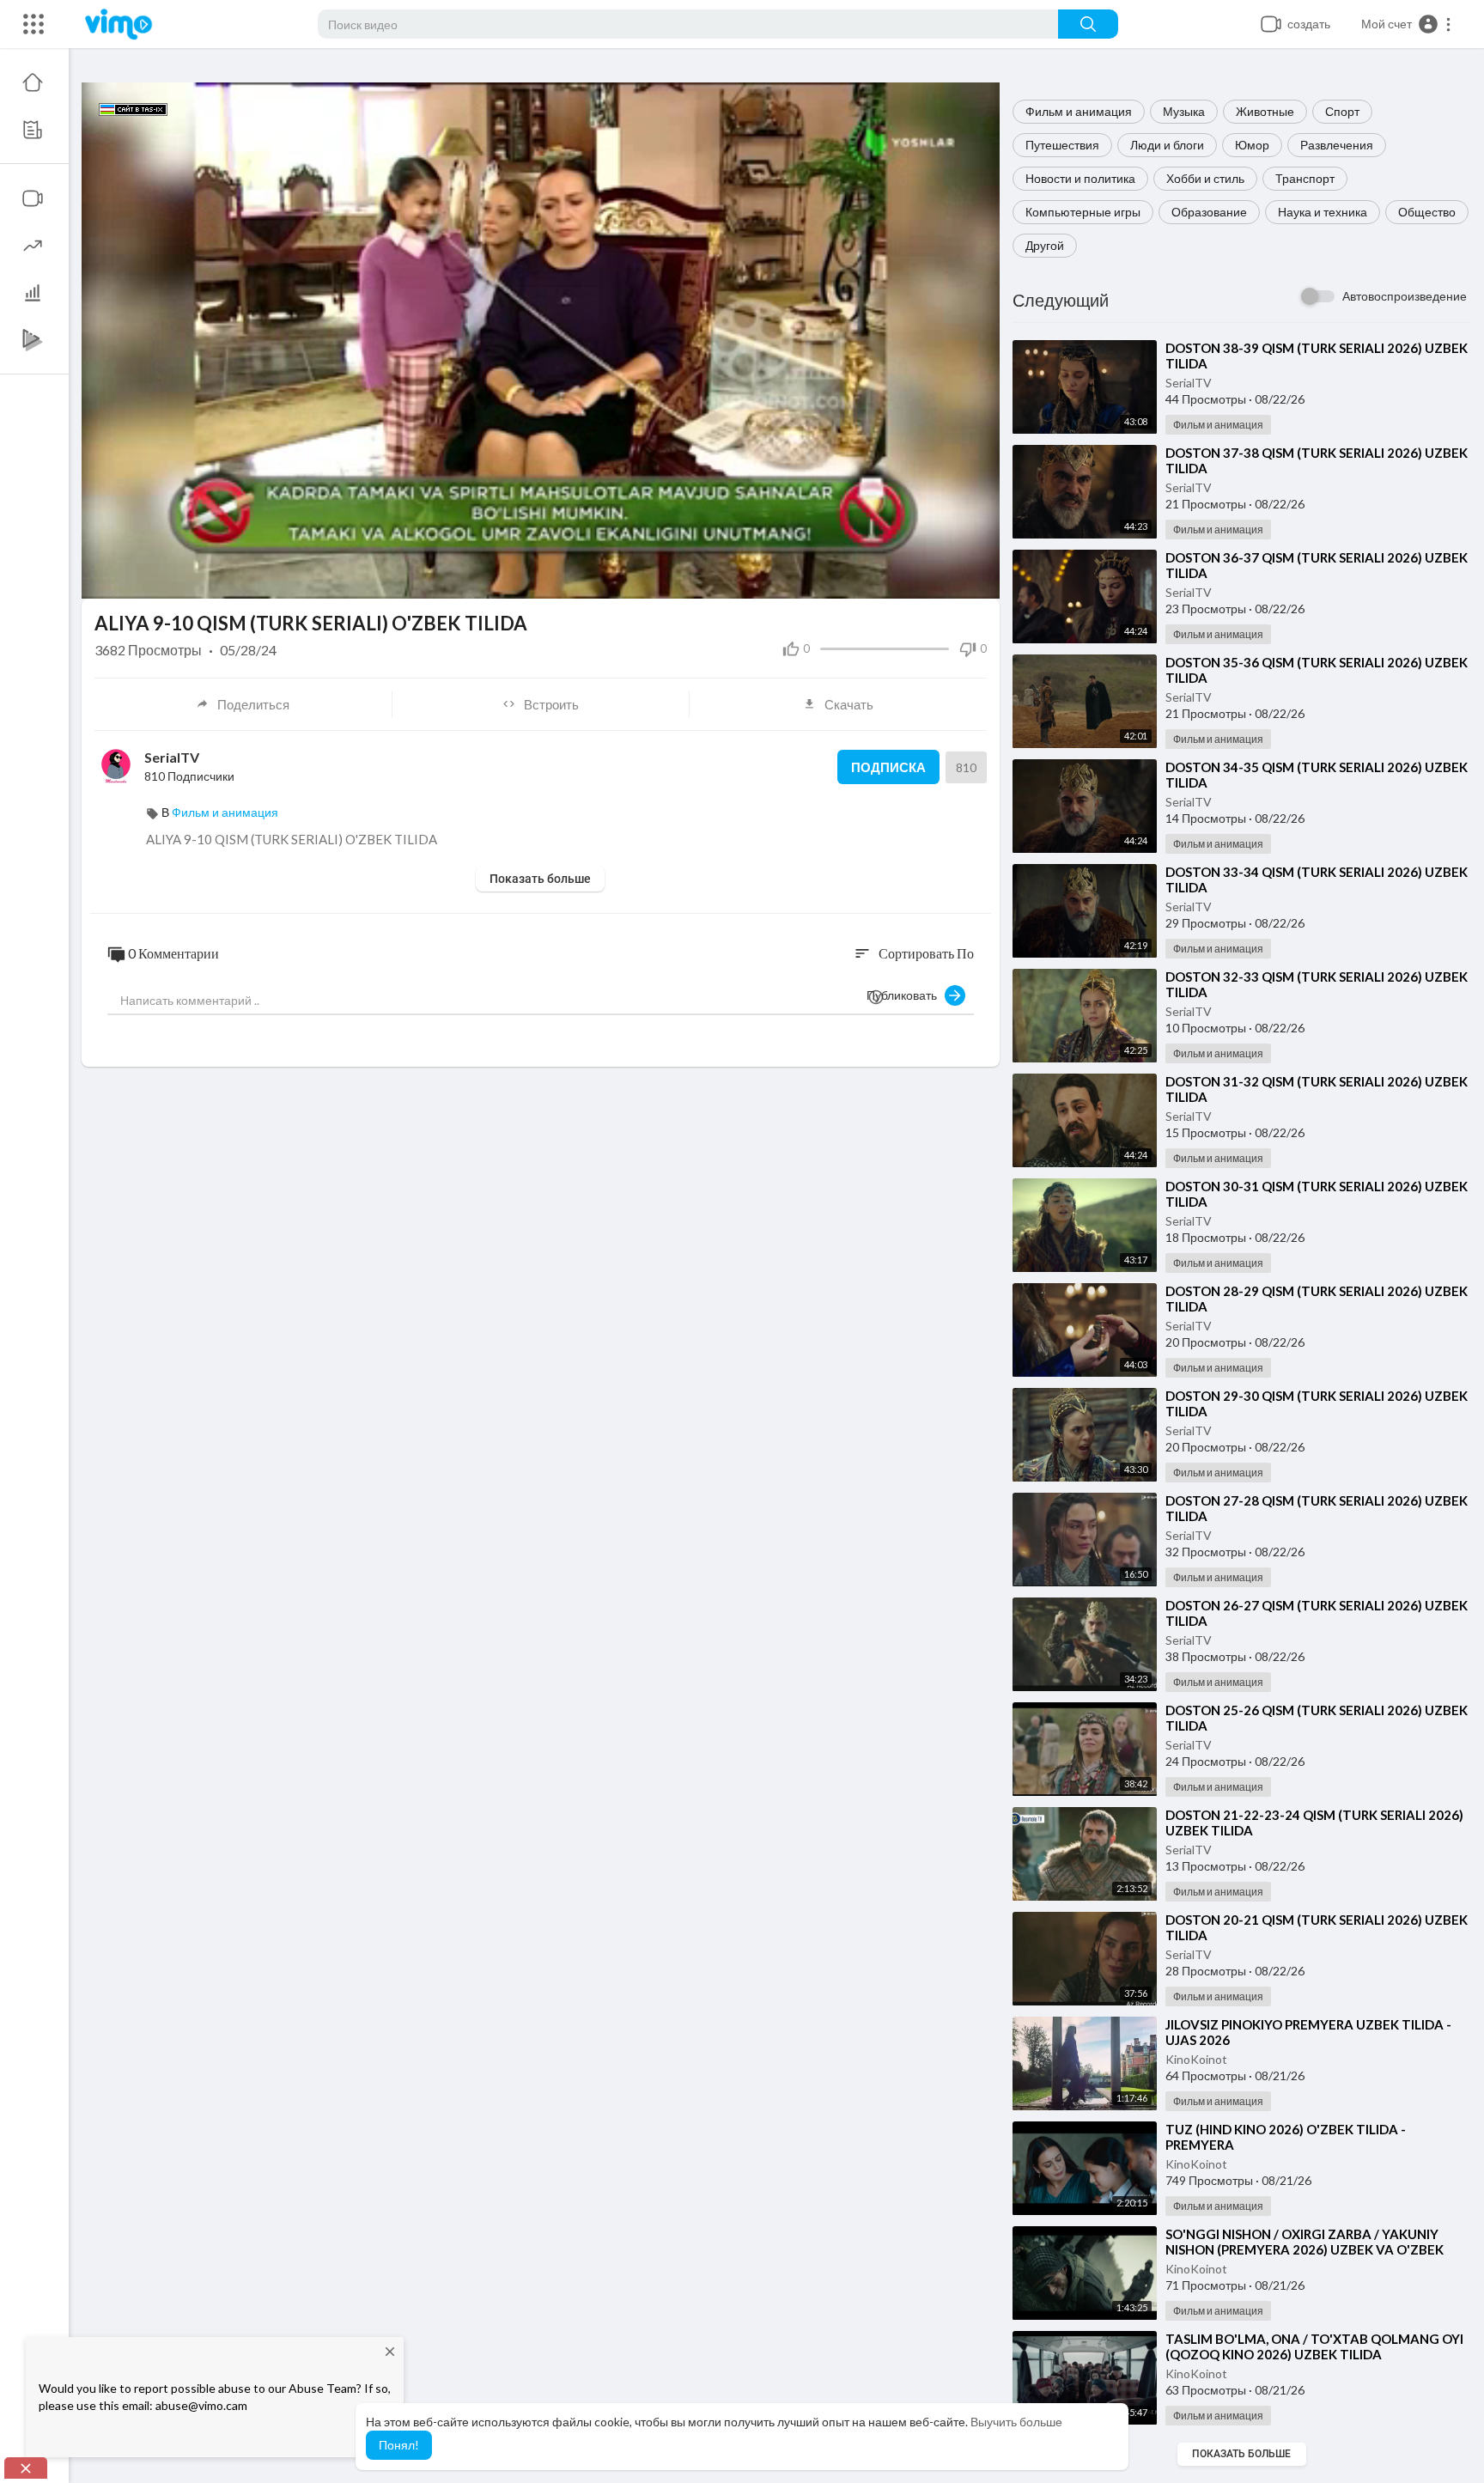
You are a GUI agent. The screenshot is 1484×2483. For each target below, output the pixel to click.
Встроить (551, 704)
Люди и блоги (1167, 145)
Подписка (888, 767)
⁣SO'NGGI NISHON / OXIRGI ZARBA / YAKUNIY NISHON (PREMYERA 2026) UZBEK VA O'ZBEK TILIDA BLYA (1305, 2249)
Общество (1427, 212)
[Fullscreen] (976, 577)
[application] (541, 341)
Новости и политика (1080, 178)
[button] (1407, 24)
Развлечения (1337, 145)
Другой (1045, 245)
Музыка (1184, 111)
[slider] (482, 577)
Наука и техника (1323, 212)
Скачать (849, 704)
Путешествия (1062, 145)
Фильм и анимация (1079, 111)
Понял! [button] (399, 2445)
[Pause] (104, 577)
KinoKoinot (1196, 2059)
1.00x (860, 578)
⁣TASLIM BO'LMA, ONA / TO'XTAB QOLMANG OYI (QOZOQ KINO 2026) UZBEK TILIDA (1314, 2346)
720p (943, 536)
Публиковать (906, 995)
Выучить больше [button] (1016, 2422)
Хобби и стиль (1205, 178)
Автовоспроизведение (1405, 296)
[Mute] (917, 577)
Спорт (1342, 111)
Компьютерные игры (1083, 212)
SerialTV (1189, 383)
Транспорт (1305, 178)
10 (888, 578)
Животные (1265, 111)
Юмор (1252, 145)
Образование (1209, 212)
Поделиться (253, 704)
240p (948, 578)
